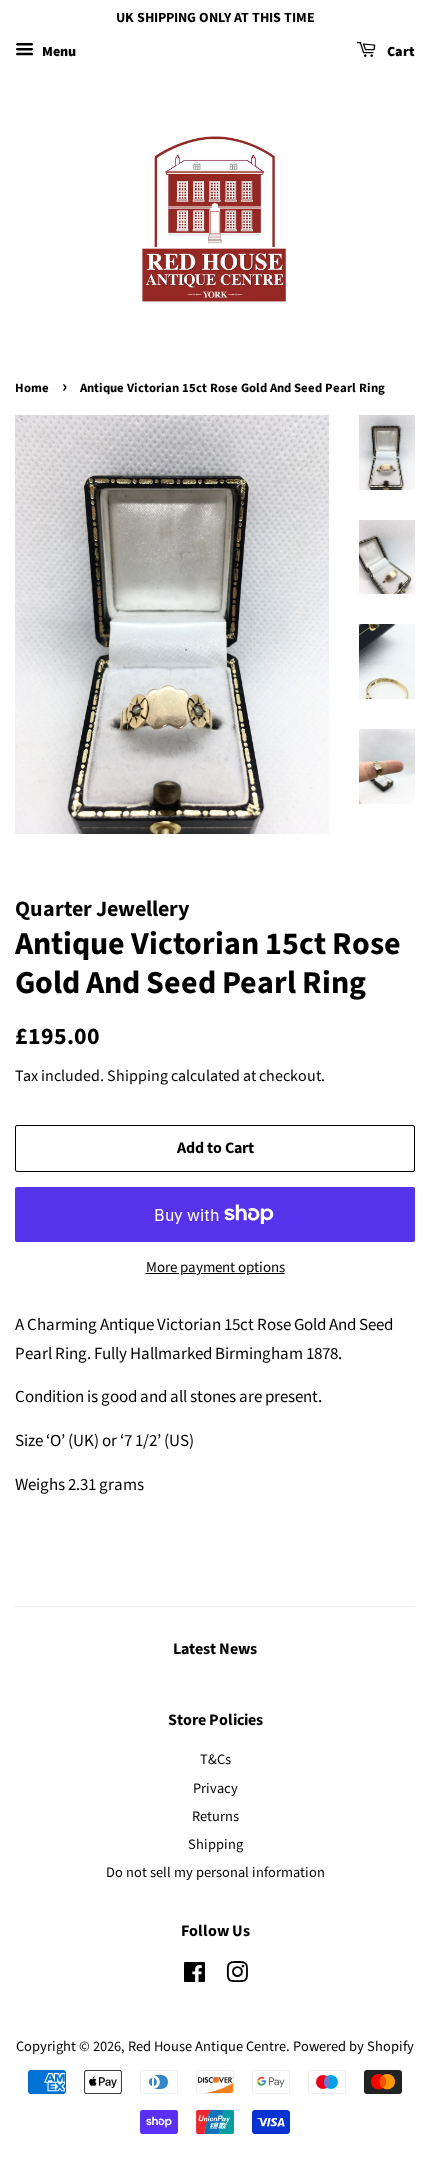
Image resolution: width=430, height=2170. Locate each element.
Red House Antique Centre (207, 2046)
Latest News (215, 1649)
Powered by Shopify (353, 2046)
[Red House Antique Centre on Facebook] (194, 1976)
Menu (57, 52)
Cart (399, 52)
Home (32, 388)
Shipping (137, 1076)
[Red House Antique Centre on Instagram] (237, 1976)
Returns (215, 1816)
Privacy (215, 1788)
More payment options (215, 1267)
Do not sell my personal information (215, 1872)
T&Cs (215, 1759)
